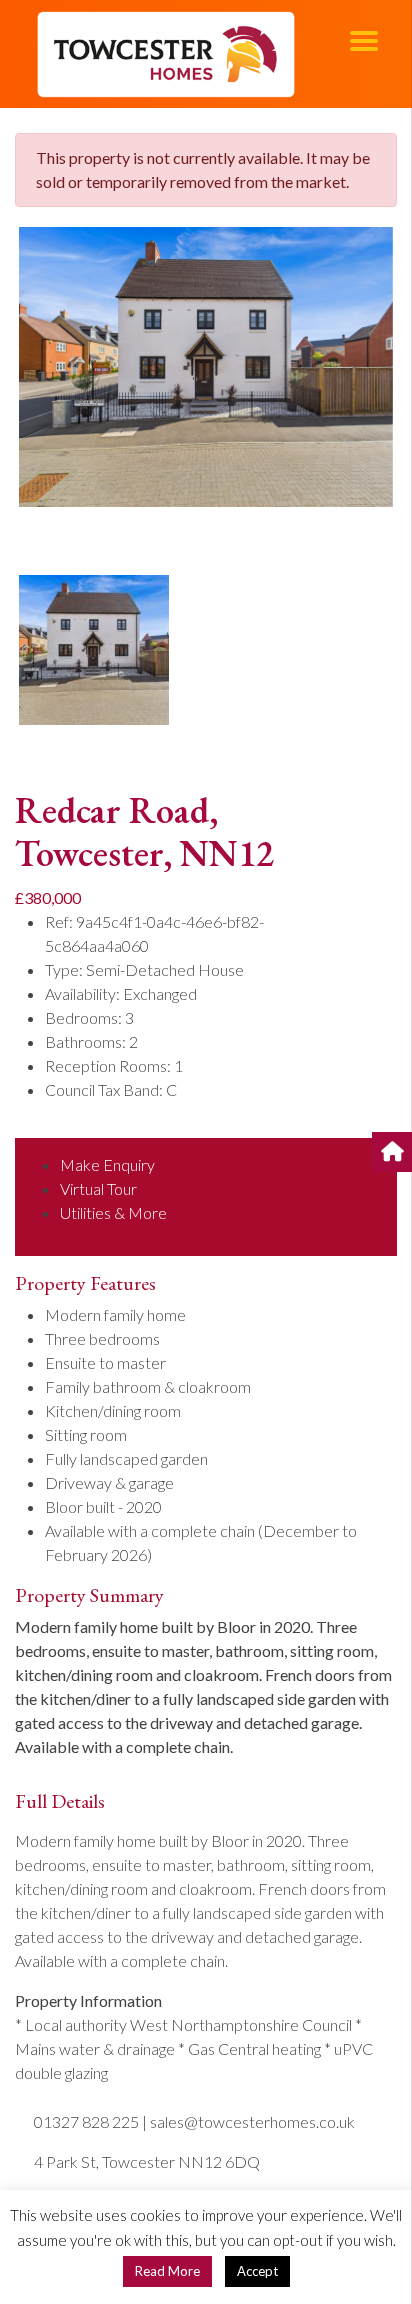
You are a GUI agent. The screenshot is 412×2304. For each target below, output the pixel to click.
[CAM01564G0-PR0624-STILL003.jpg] (206, 367)
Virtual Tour (98, 1188)
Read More (167, 2271)
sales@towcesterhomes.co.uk (252, 2121)
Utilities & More (113, 1212)
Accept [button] (257, 2271)
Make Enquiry (107, 1164)
